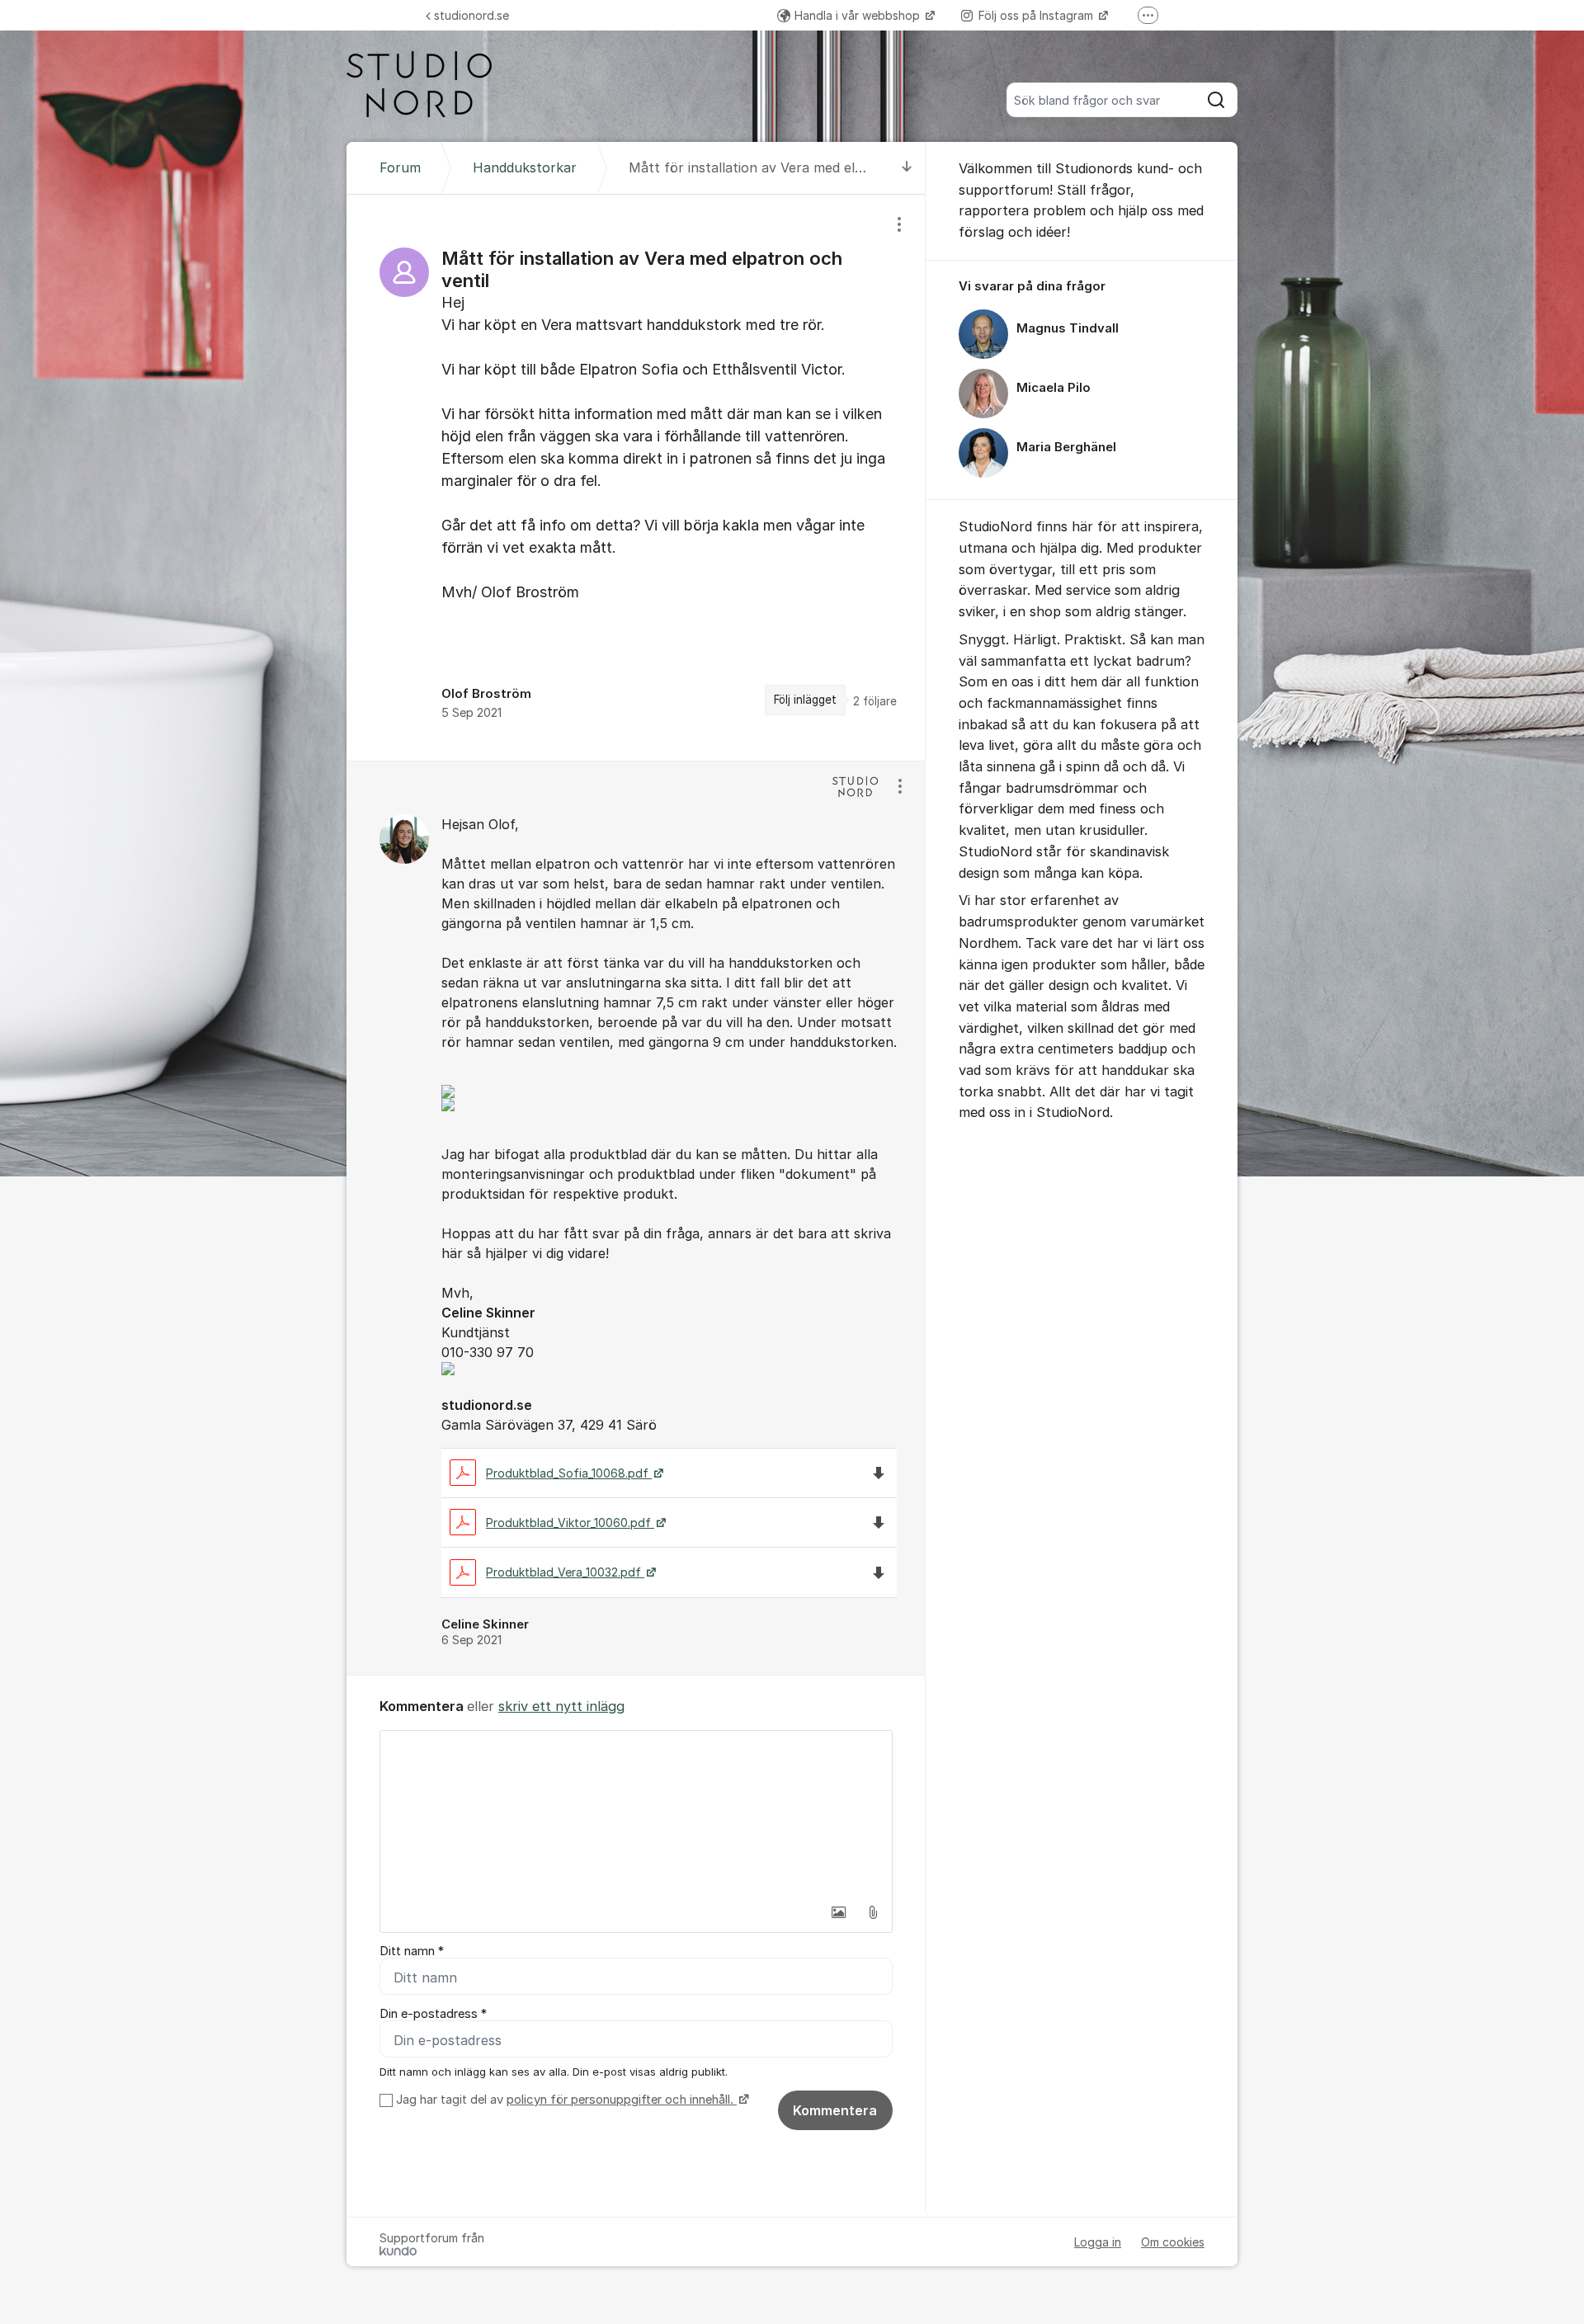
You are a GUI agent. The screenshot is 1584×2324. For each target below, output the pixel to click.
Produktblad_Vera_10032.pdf (565, 1572)
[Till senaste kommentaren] (907, 168)
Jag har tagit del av (565, 2100)
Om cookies (1173, 2242)
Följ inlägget (805, 700)
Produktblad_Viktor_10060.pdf (570, 1523)
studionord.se (471, 15)
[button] (838, 1912)
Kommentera (835, 2110)
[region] (636, 477)
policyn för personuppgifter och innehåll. (622, 2100)
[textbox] (636, 1813)
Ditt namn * (412, 1951)
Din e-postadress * (433, 2014)
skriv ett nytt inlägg (561, 1706)
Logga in (1098, 2242)
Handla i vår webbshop (859, 15)
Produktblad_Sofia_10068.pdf (569, 1473)
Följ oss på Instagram (1037, 15)
